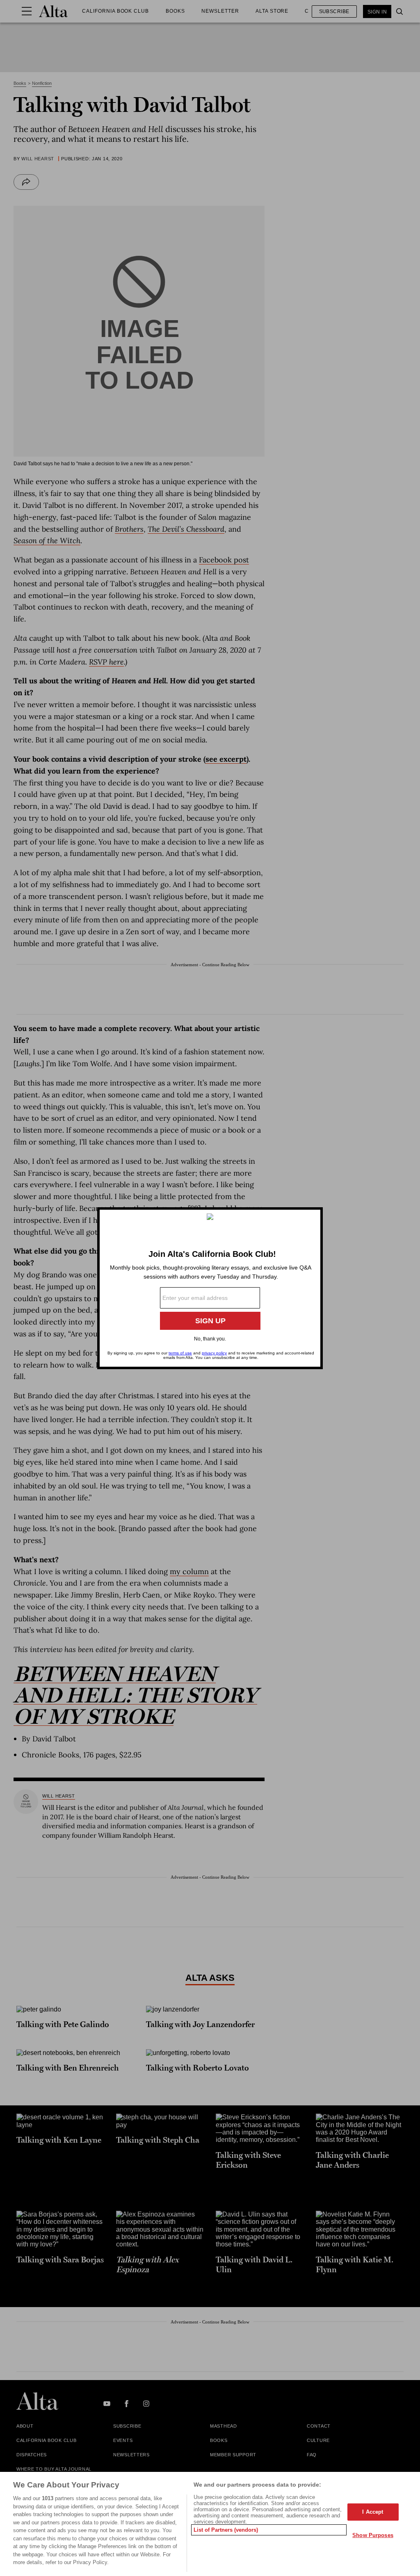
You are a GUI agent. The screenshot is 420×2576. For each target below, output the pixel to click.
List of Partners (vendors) (226, 2530)
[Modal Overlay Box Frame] (210, 1288)
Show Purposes (373, 2535)
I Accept (373, 2512)
